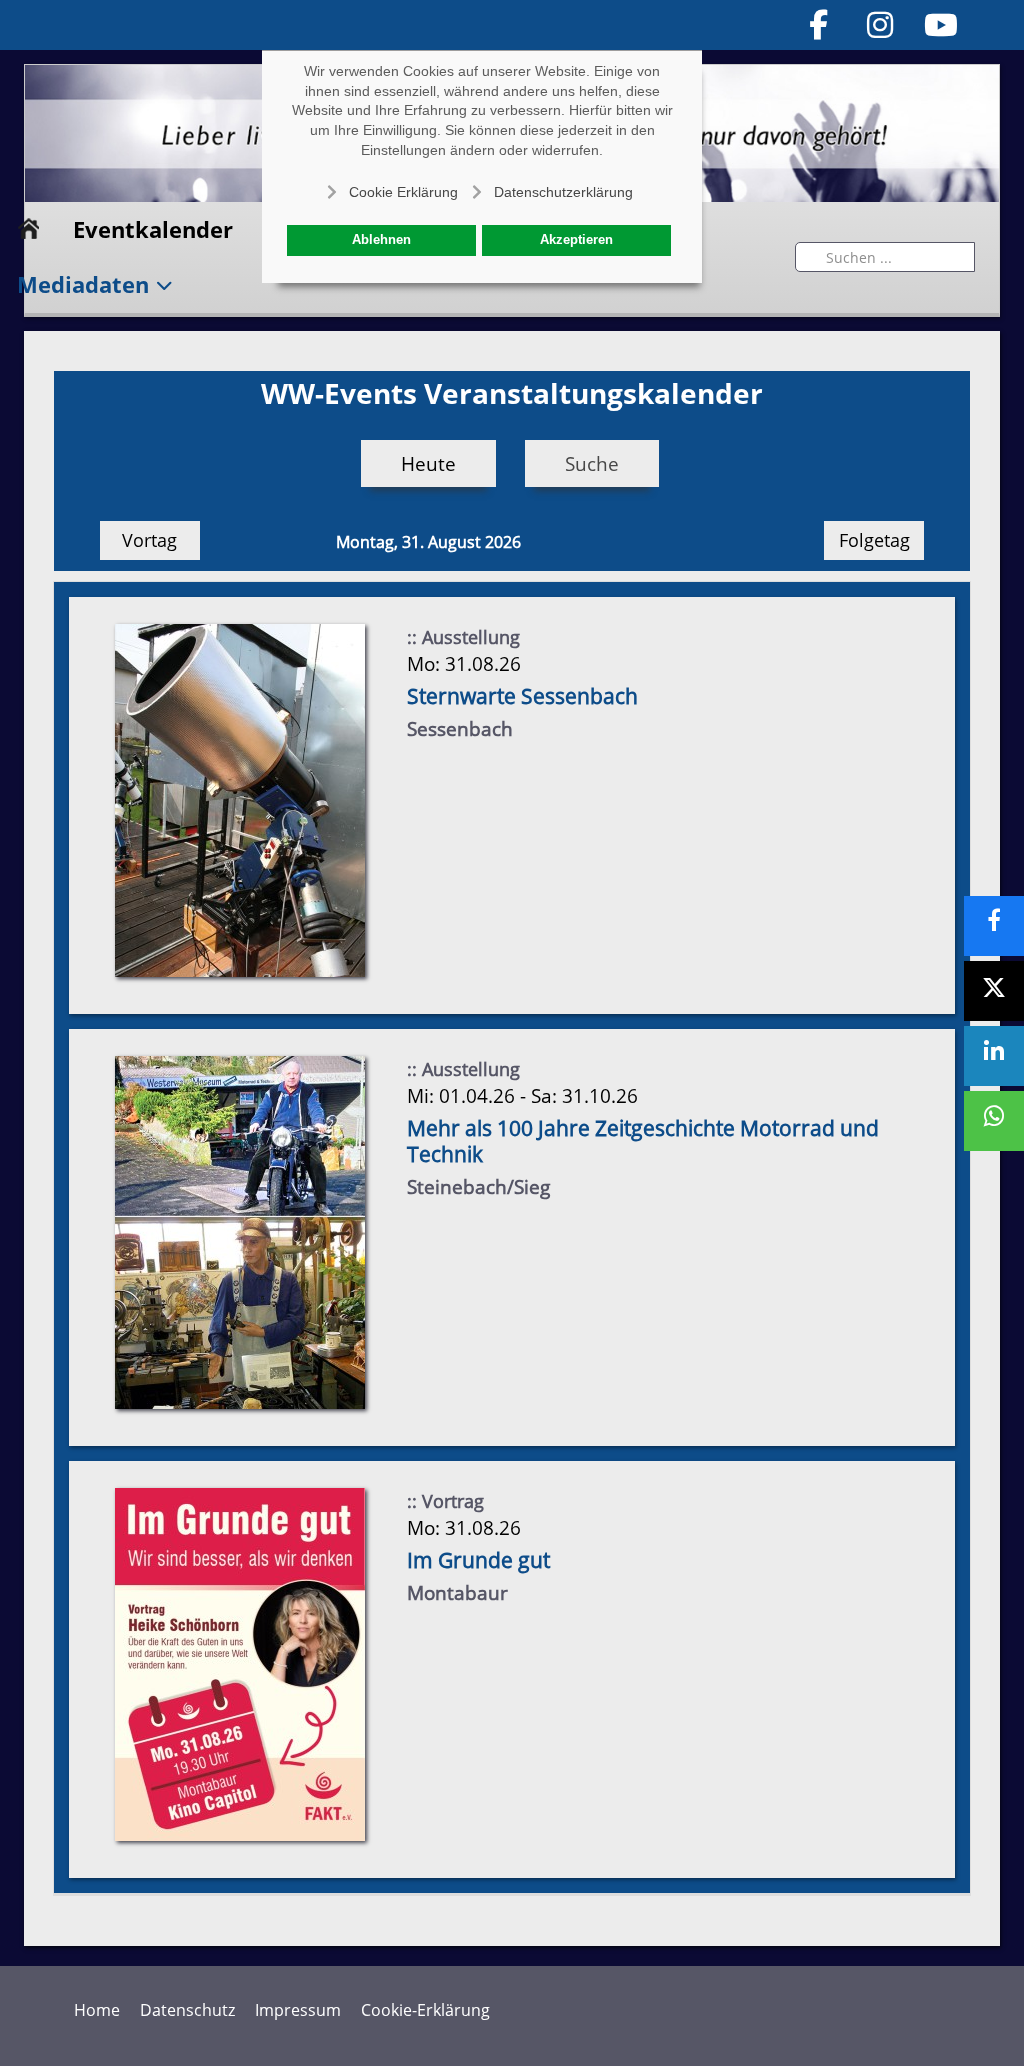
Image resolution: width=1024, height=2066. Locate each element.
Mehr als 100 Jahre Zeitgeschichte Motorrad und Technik (643, 1141)
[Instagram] (880, 24)
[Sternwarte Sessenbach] (240, 798)
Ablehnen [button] (381, 240)
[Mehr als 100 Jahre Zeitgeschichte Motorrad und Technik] (240, 1230)
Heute (428, 463)
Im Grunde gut (478, 1560)
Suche (592, 463)
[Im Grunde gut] (240, 1662)
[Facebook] (819, 24)
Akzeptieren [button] (576, 240)
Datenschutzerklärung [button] (563, 192)
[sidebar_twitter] (994, 991)
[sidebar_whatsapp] (994, 1121)
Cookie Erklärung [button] (403, 192)
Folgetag (874, 540)
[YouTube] (942, 24)
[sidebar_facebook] (994, 926)
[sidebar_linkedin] (994, 1056)
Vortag (149, 540)
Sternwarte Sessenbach (522, 696)
